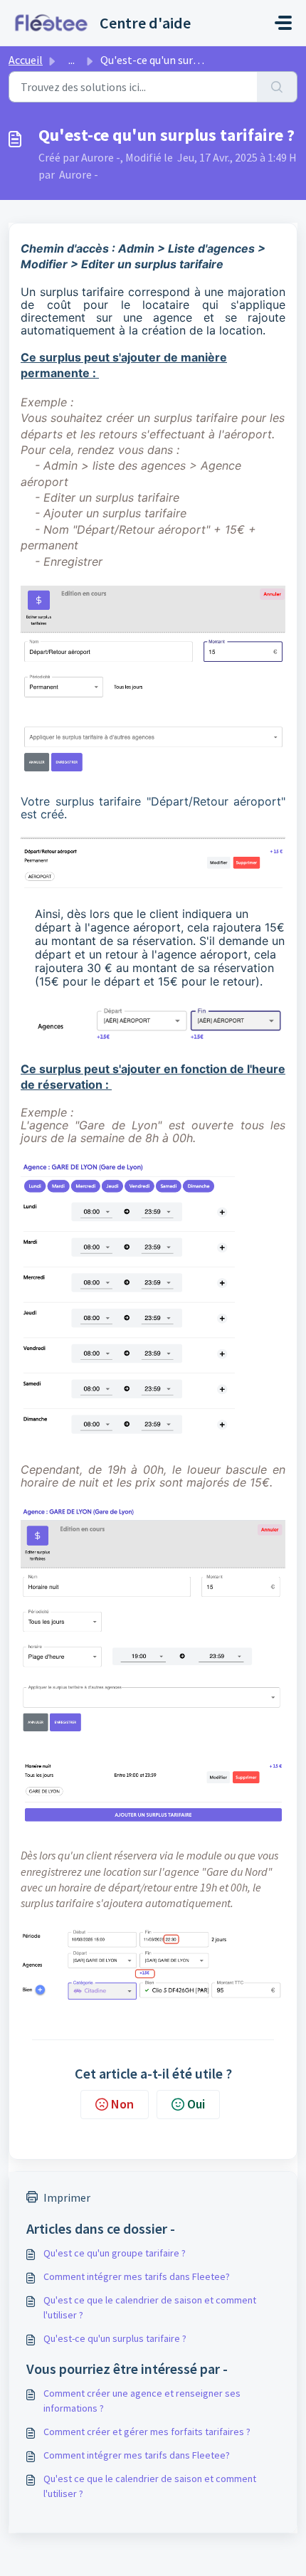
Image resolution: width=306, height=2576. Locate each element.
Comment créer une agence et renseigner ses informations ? (142, 2401)
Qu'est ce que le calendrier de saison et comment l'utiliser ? (150, 2307)
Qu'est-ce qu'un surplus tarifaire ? (115, 2338)
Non (122, 2104)
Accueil (26, 60)
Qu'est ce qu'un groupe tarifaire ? (115, 2253)
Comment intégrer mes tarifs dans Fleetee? (137, 2276)
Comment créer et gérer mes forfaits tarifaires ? (147, 2432)
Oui (196, 2104)
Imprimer (67, 2197)
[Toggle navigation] (283, 23)
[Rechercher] (277, 87)
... (72, 60)
